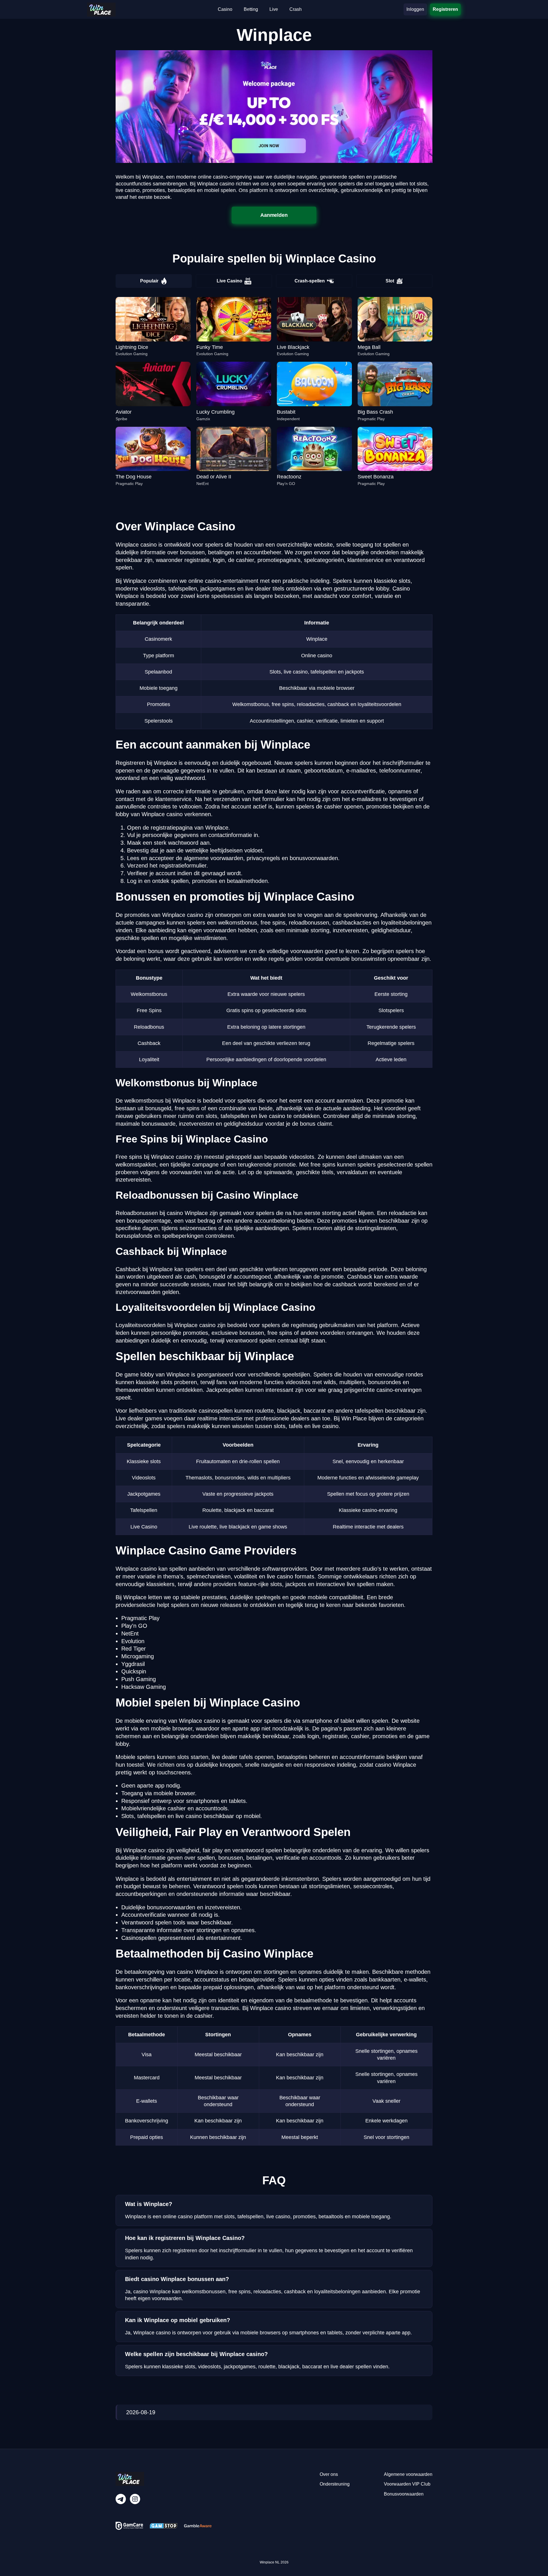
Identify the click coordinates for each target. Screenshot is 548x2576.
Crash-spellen (310, 281)
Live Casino (229, 281)
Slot (390, 281)
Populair (149, 281)
